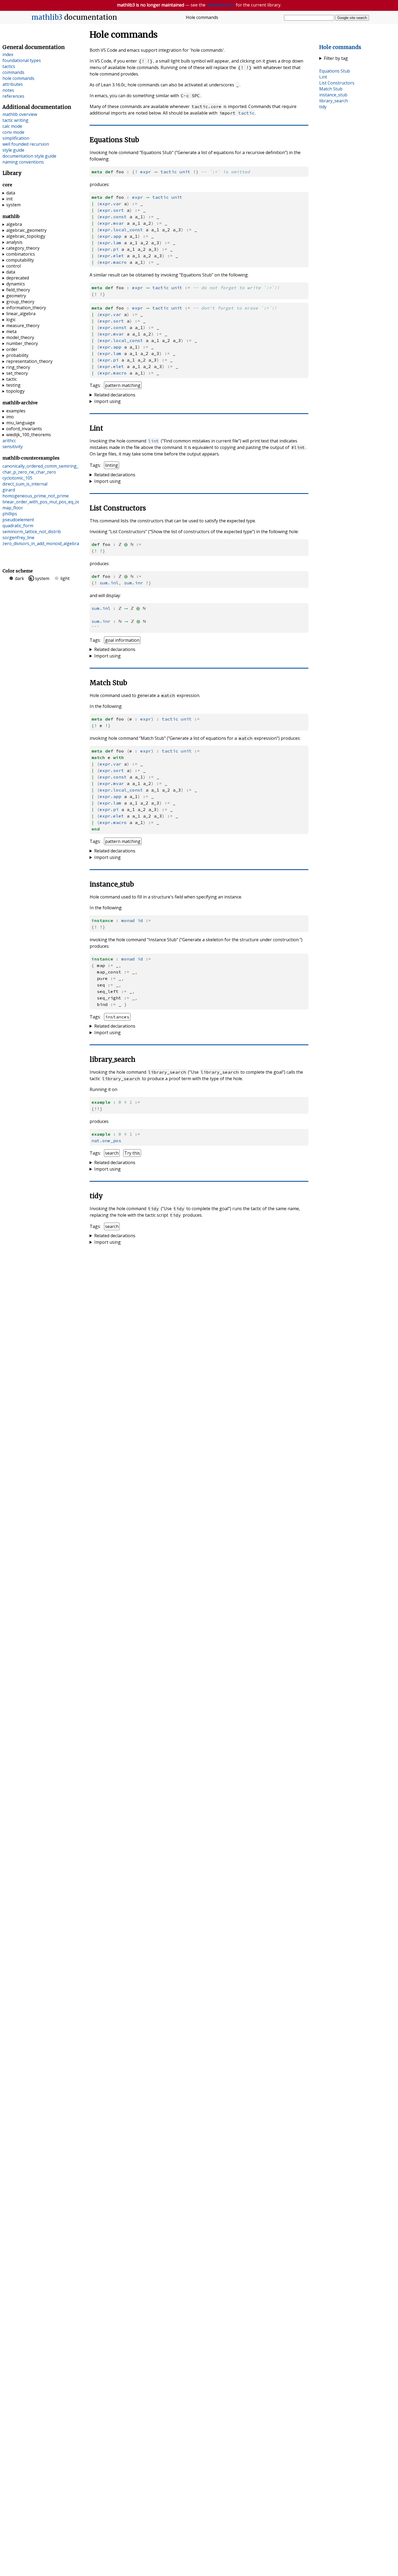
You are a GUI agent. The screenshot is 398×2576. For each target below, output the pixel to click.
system (13, 205)
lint (154, 441)
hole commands (18, 78)
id (140, 920)
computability (20, 260)
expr (146, 172)
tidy (323, 107)
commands (13, 72)
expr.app (110, 236)
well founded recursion (26, 144)
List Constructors (337, 83)
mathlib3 (47, 17)
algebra (14, 224)
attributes (13, 84)
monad (128, 920)
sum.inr (133, 583)
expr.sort (112, 210)
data (11, 193)
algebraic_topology (26, 236)
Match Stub (331, 89)
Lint (323, 77)
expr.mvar (112, 223)
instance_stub (333, 95)
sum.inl (109, 583)
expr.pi (109, 249)
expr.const (113, 217)
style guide (13, 150)
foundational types (22, 60)
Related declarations (115, 395)
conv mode (13, 132)
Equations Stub (335, 71)
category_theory (23, 248)
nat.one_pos (106, 1141)
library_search (334, 101)
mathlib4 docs (221, 5)
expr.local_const (121, 230)
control (14, 266)
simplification (16, 138)
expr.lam (110, 243)
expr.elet (112, 256)
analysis (14, 242)
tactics (9, 66)
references (13, 96)
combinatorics (21, 254)
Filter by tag (336, 58)
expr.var (110, 204)
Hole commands (340, 47)
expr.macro (113, 262)
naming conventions (23, 162)
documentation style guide (29, 156)
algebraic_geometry (26, 230)
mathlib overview (20, 114)
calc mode (12, 126)
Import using (107, 401)
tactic (246, 113)
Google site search (352, 18)
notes (8, 90)
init (9, 199)
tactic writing (15, 120)
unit (185, 172)
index (8, 54)
